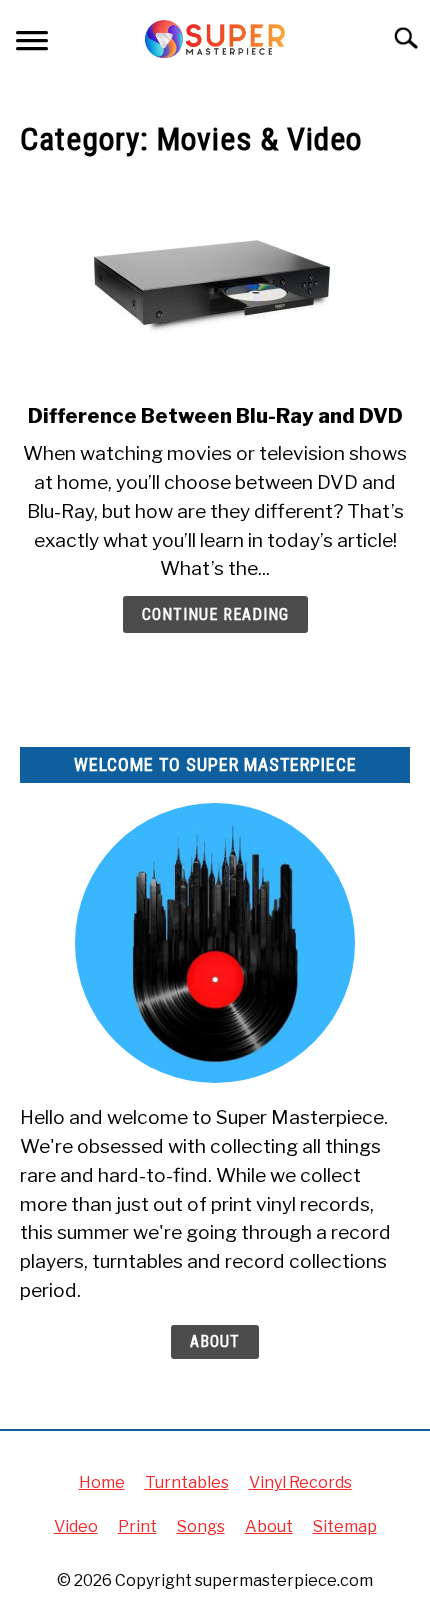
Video (76, 1526)
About (215, 1341)
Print (137, 1526)
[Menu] (32, 43)
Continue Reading (215, 614)
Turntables (187, 1482)
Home (102, 1482)
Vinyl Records (300, 1482)
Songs (201, 1526)
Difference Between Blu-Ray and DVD (215, 416)
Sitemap (345, 1526)
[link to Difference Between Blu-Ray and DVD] (215, 283)
